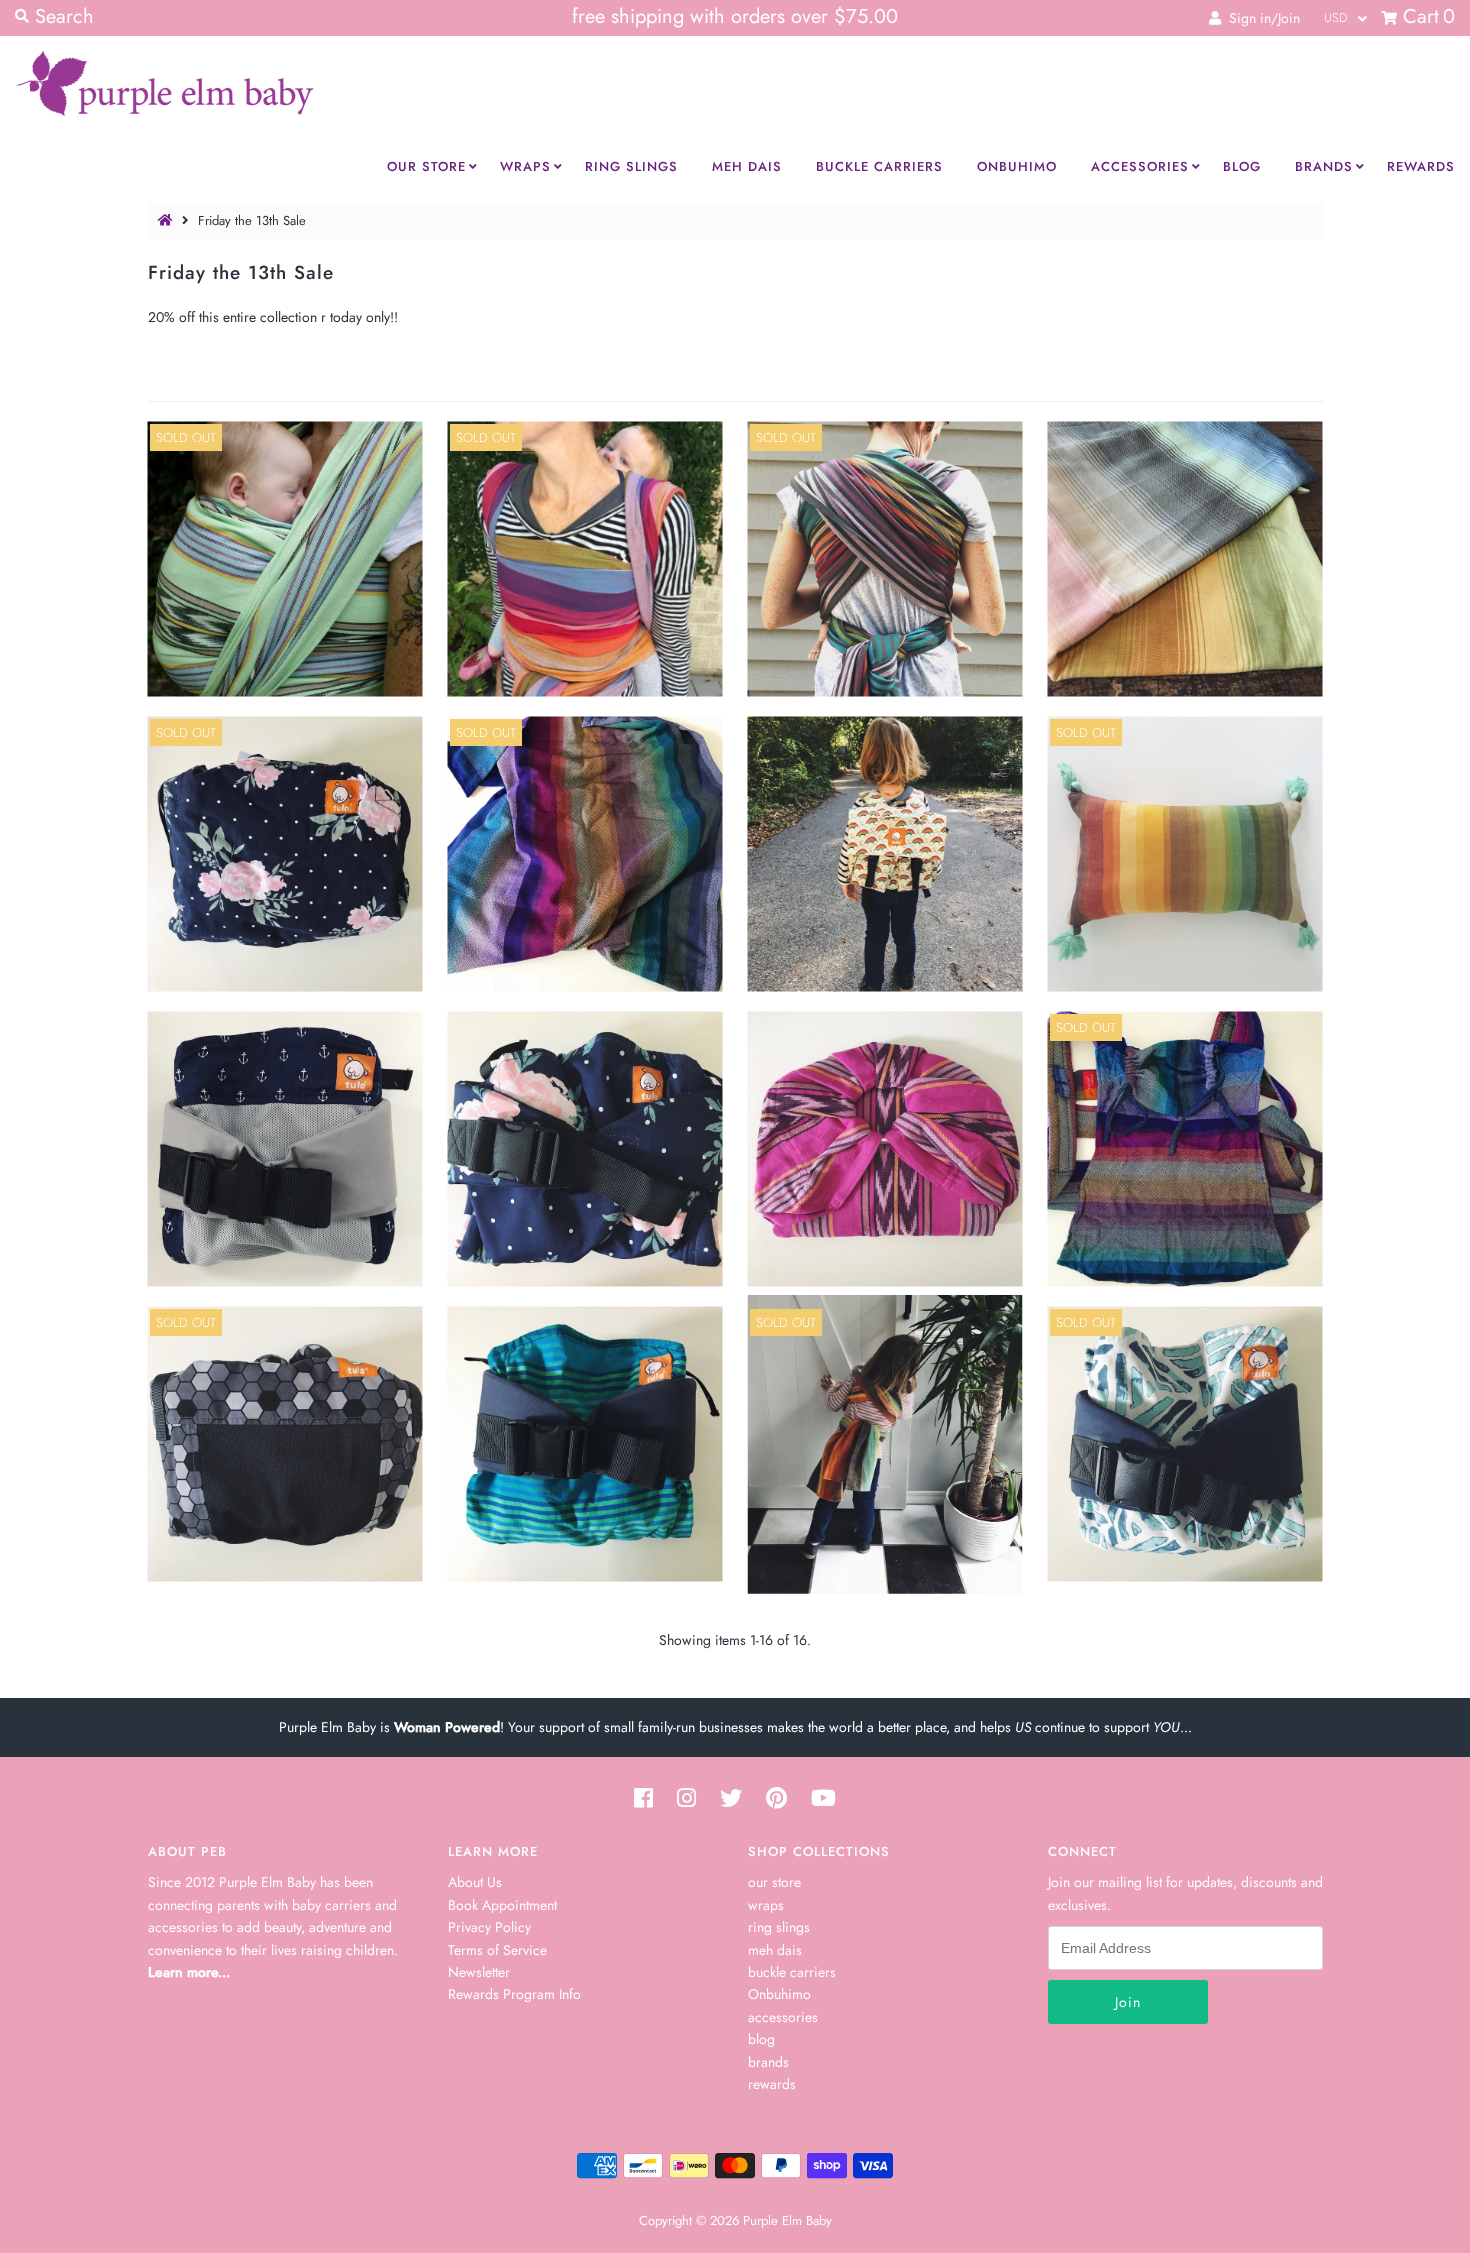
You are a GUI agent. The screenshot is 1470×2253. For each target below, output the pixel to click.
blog (761, 2039)
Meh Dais (747, 166)
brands (768, 2062)
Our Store (426, 166)
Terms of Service (497, 1950)
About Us (475, 1882)
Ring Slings (631, 166)
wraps (766, 1905)
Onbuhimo (1017, 166)
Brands (1324, 166)
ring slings (779, 1927)
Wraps (525, 166)
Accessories (1140, 166)
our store (774, 1882)
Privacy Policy (489, 1927)
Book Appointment (502, 1905)
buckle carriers (792, 1972)
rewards (772, 2084)
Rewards (1421, 166)
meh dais (775, 1950)
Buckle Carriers (879, 166)
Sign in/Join (1260, 18)
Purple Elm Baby (787, 2220)
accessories (783, 2017)
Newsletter (479, 1972)
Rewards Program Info (514, 1994)
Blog (1242, 166)
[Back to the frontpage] (168, 220)
